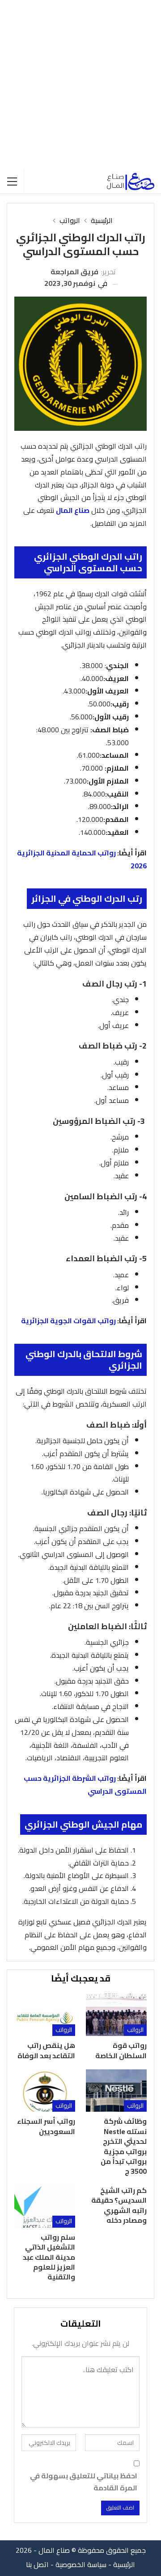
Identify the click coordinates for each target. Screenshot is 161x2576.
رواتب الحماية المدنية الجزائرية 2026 (82, 859)
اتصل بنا (37, 2564)
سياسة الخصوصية (81, 2564)
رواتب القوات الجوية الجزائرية (68, 1321)
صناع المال (73, 510)
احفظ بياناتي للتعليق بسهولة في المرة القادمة (84, 2482)
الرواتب (135, 2030)
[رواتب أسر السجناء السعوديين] (45, 2091)
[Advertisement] (80, 85)
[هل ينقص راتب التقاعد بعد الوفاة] (45, 2015)
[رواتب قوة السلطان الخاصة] (116, 2015)
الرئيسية (124, 2564)
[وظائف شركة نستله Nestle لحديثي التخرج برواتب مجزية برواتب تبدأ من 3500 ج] (116, 2091)
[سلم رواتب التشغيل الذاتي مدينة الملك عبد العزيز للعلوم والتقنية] (45, 2207)
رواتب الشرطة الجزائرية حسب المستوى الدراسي (85, 1785)
